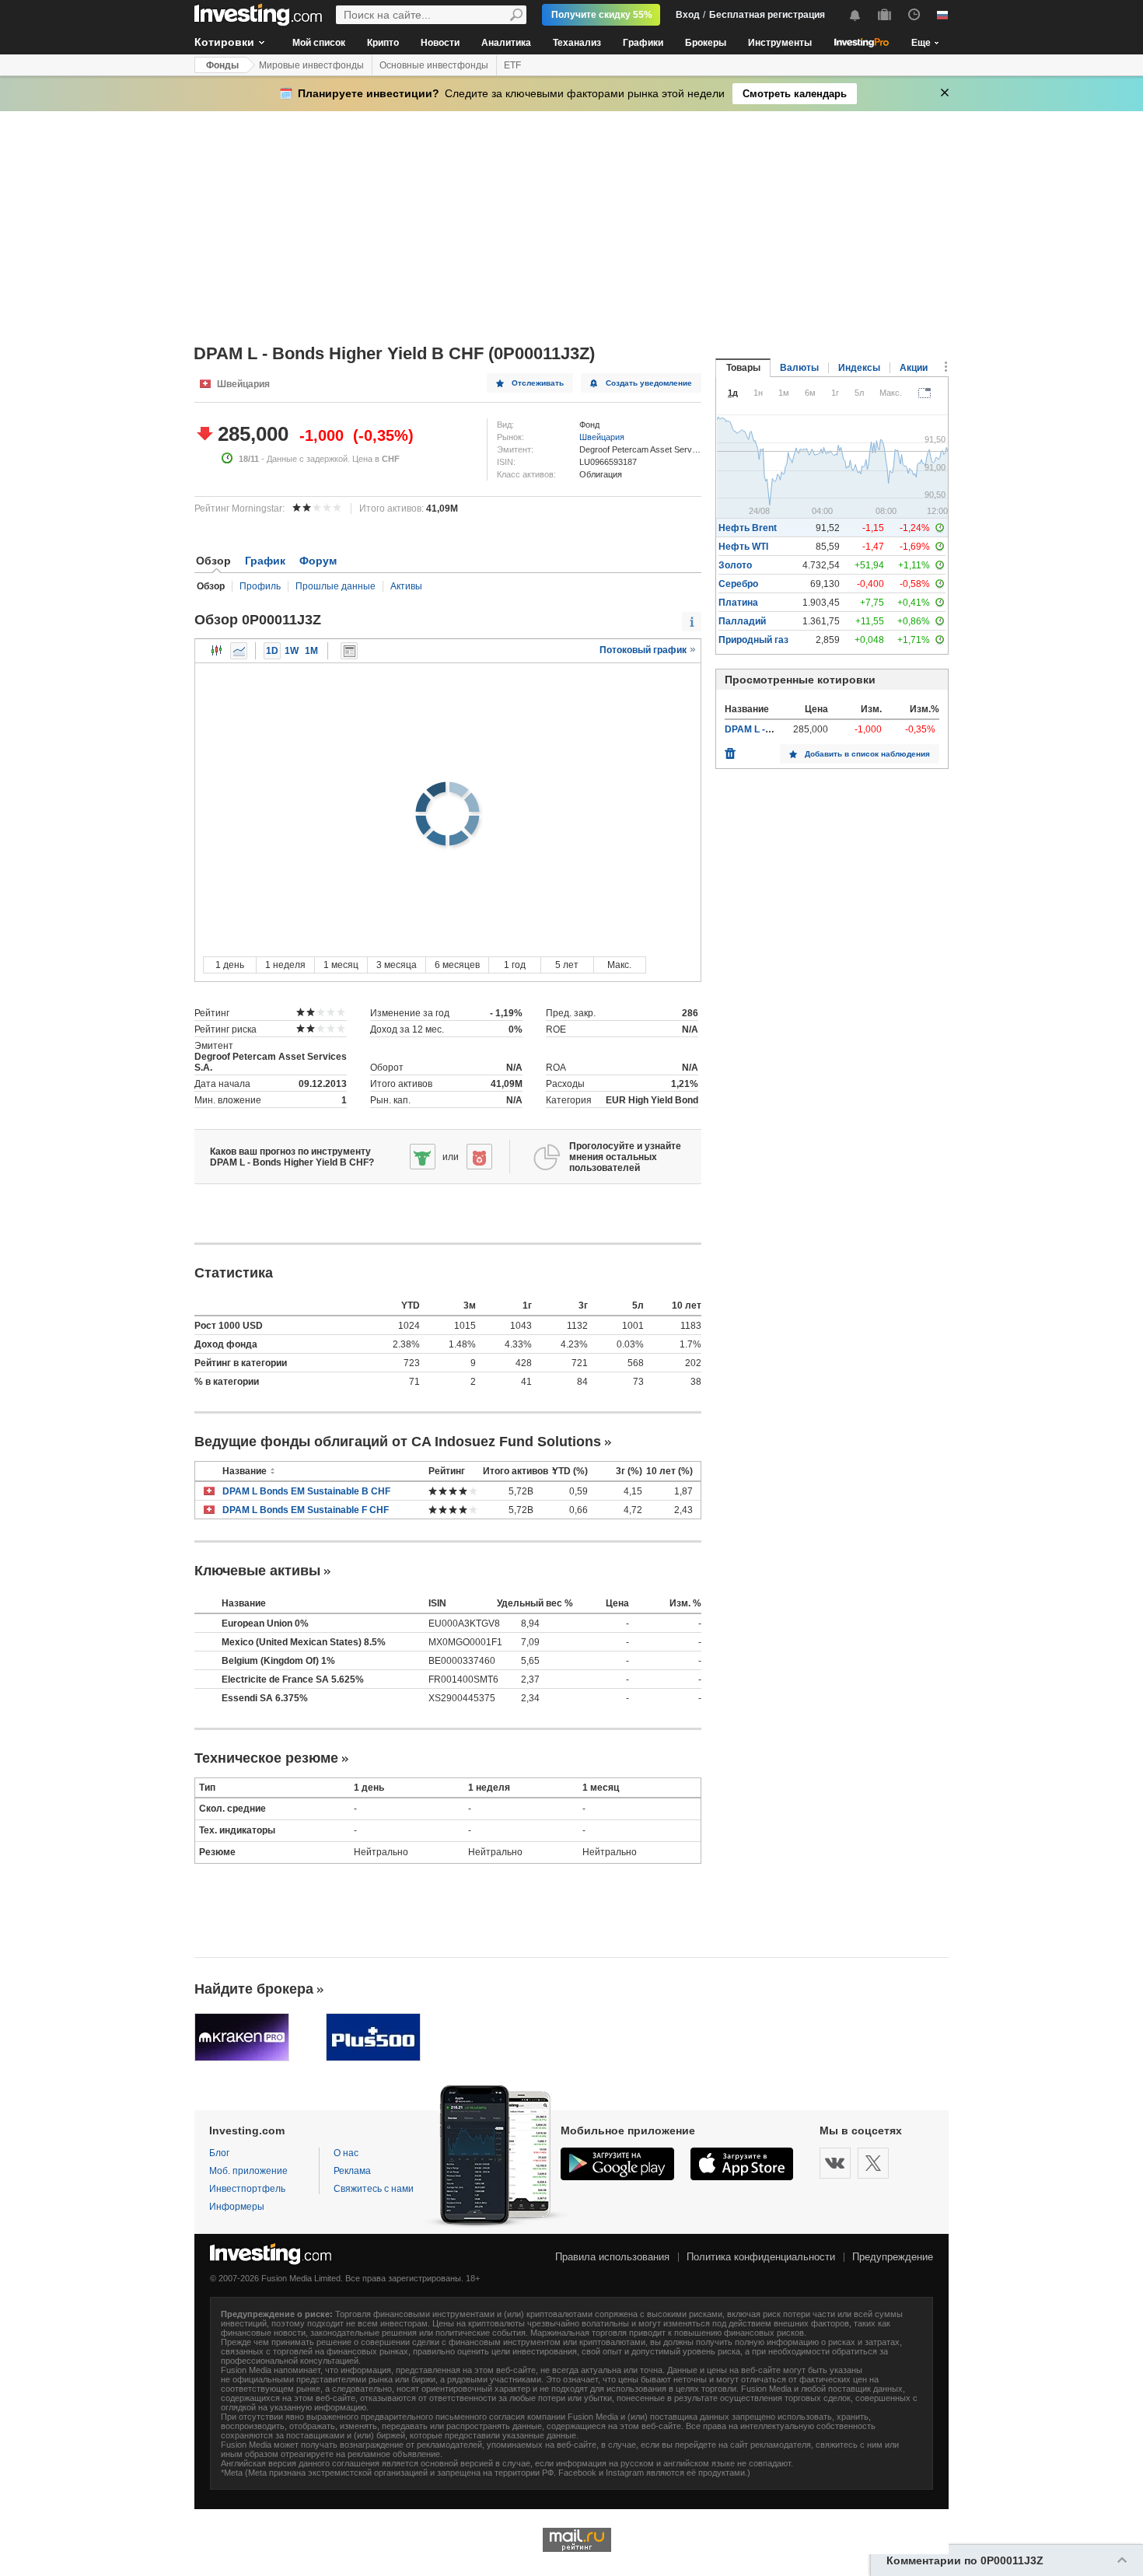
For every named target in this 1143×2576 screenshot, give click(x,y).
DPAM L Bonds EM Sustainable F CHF (306, 1510)
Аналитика (506, 43)
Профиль (260, 586)
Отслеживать (538, 383)
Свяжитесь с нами (374, 2189)
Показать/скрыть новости (349, 651)
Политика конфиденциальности (761, 2257)
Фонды (222, 65)
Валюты (799, 368)
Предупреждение (893, 2257)
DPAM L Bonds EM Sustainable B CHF (306, 1491)
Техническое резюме (266, 1758)
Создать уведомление (649, 383)
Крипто (383, 43)
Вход (688, 15)
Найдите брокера (254, 1989)
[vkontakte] (835, 2163)
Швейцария (602, 437)
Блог (219, 2153)
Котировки (224, 42)
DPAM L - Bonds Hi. (767, 729)
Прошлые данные (336, 586)
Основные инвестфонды (434, 65)
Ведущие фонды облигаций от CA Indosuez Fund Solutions (398, 1442)
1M (311, 651)
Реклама (352, 2171)
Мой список (319, 43)
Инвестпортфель (247, 2189)
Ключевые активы (257, 1571)
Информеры (237, 2207)
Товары (743, 368)
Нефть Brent (748, 528)
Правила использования (612, 2257)
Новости (440, 43)
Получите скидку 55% (602, 15)
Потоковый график (644, 650)
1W (292, 651)
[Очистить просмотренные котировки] (730, 750)
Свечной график (217, 651)
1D (272, 651)
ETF (512, 65)
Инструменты (780, 43)
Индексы (859, 368)
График (265, 561)
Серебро (738, 584)
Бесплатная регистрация (767, 15)
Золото (735, 565)
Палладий (742, 621)
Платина (738, 603)
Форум (318, 561)
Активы (406, 586)
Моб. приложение (248, 2171)
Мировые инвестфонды (311, 65)
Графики (643, 43)
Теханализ (577, 43)
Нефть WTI (743, 547)
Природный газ (753, 640)
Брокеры (706, 43)
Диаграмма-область (239, 651)
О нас (346, 2153)
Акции (914, 368)
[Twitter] (873, 2163)
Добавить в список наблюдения (867, 754)
